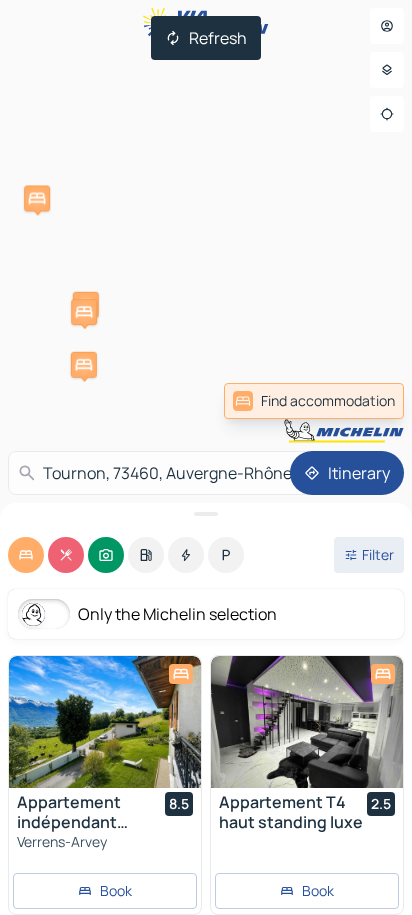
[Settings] (387, 70)
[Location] (387, 114)
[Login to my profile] (387, 26)
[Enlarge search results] (206, 514)
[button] (37, 198)
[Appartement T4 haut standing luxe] (307, 722)
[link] (314, 401)
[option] (26, 555)
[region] (105, 722)
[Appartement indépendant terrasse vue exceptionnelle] (105, 722)
